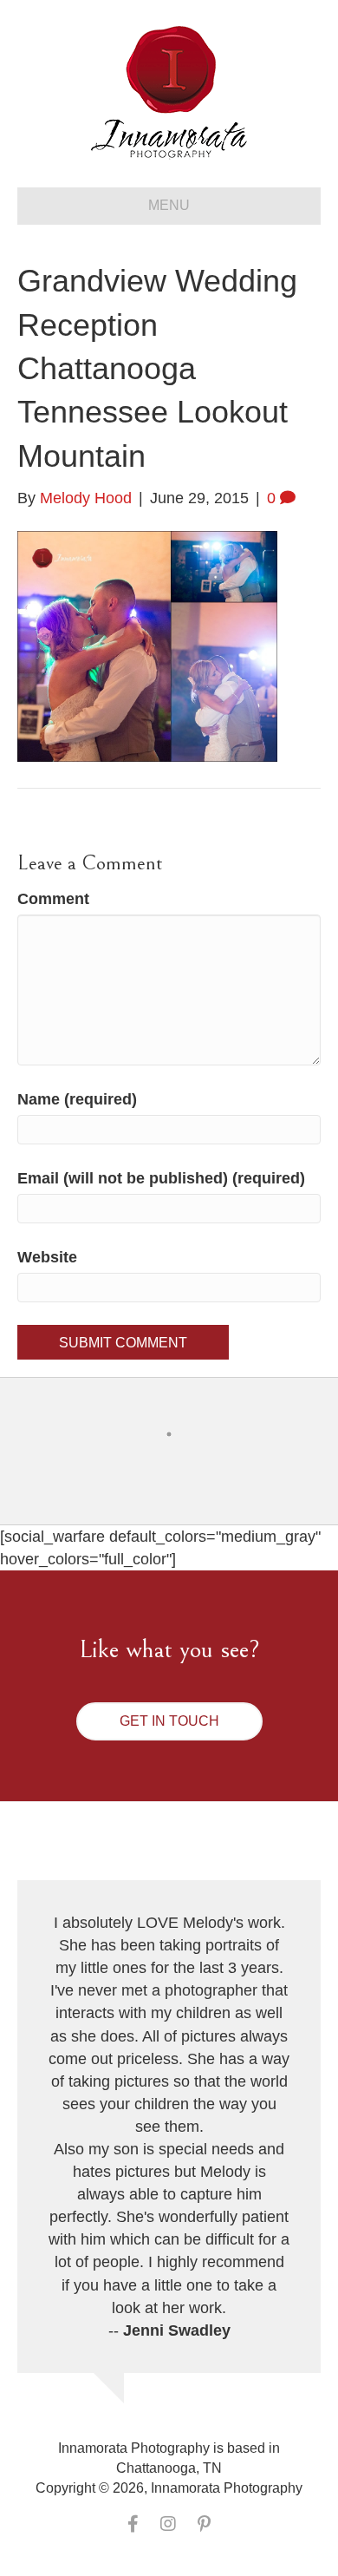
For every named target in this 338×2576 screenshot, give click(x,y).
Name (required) (77, 1099)
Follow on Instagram (180, 1466)
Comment (53, 899)
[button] (169, 1721)
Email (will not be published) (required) (161, 1178)
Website (47, 1257)
